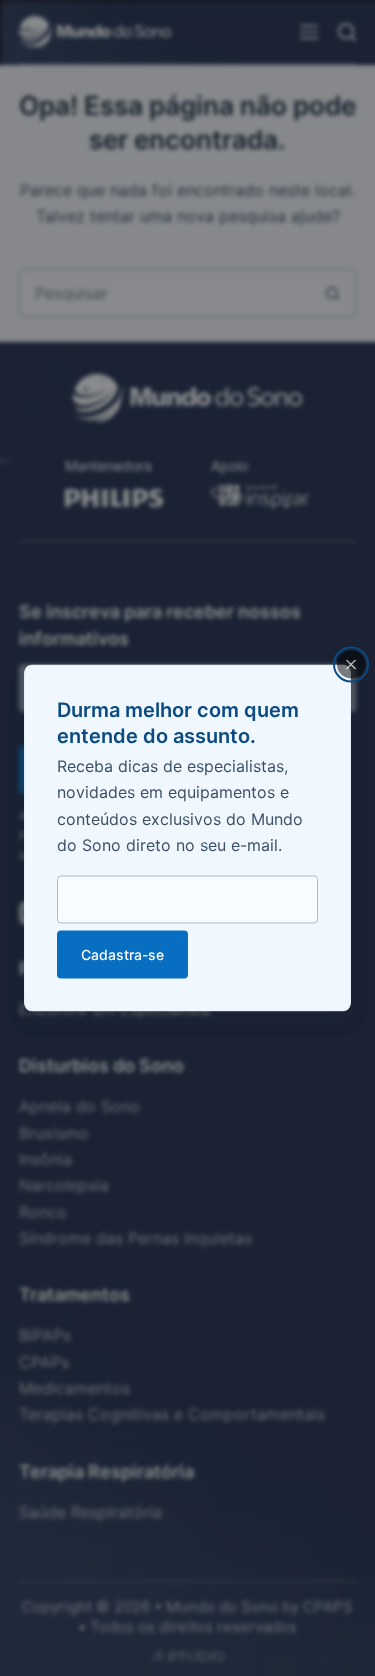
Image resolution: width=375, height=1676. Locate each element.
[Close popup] (351, 664)
